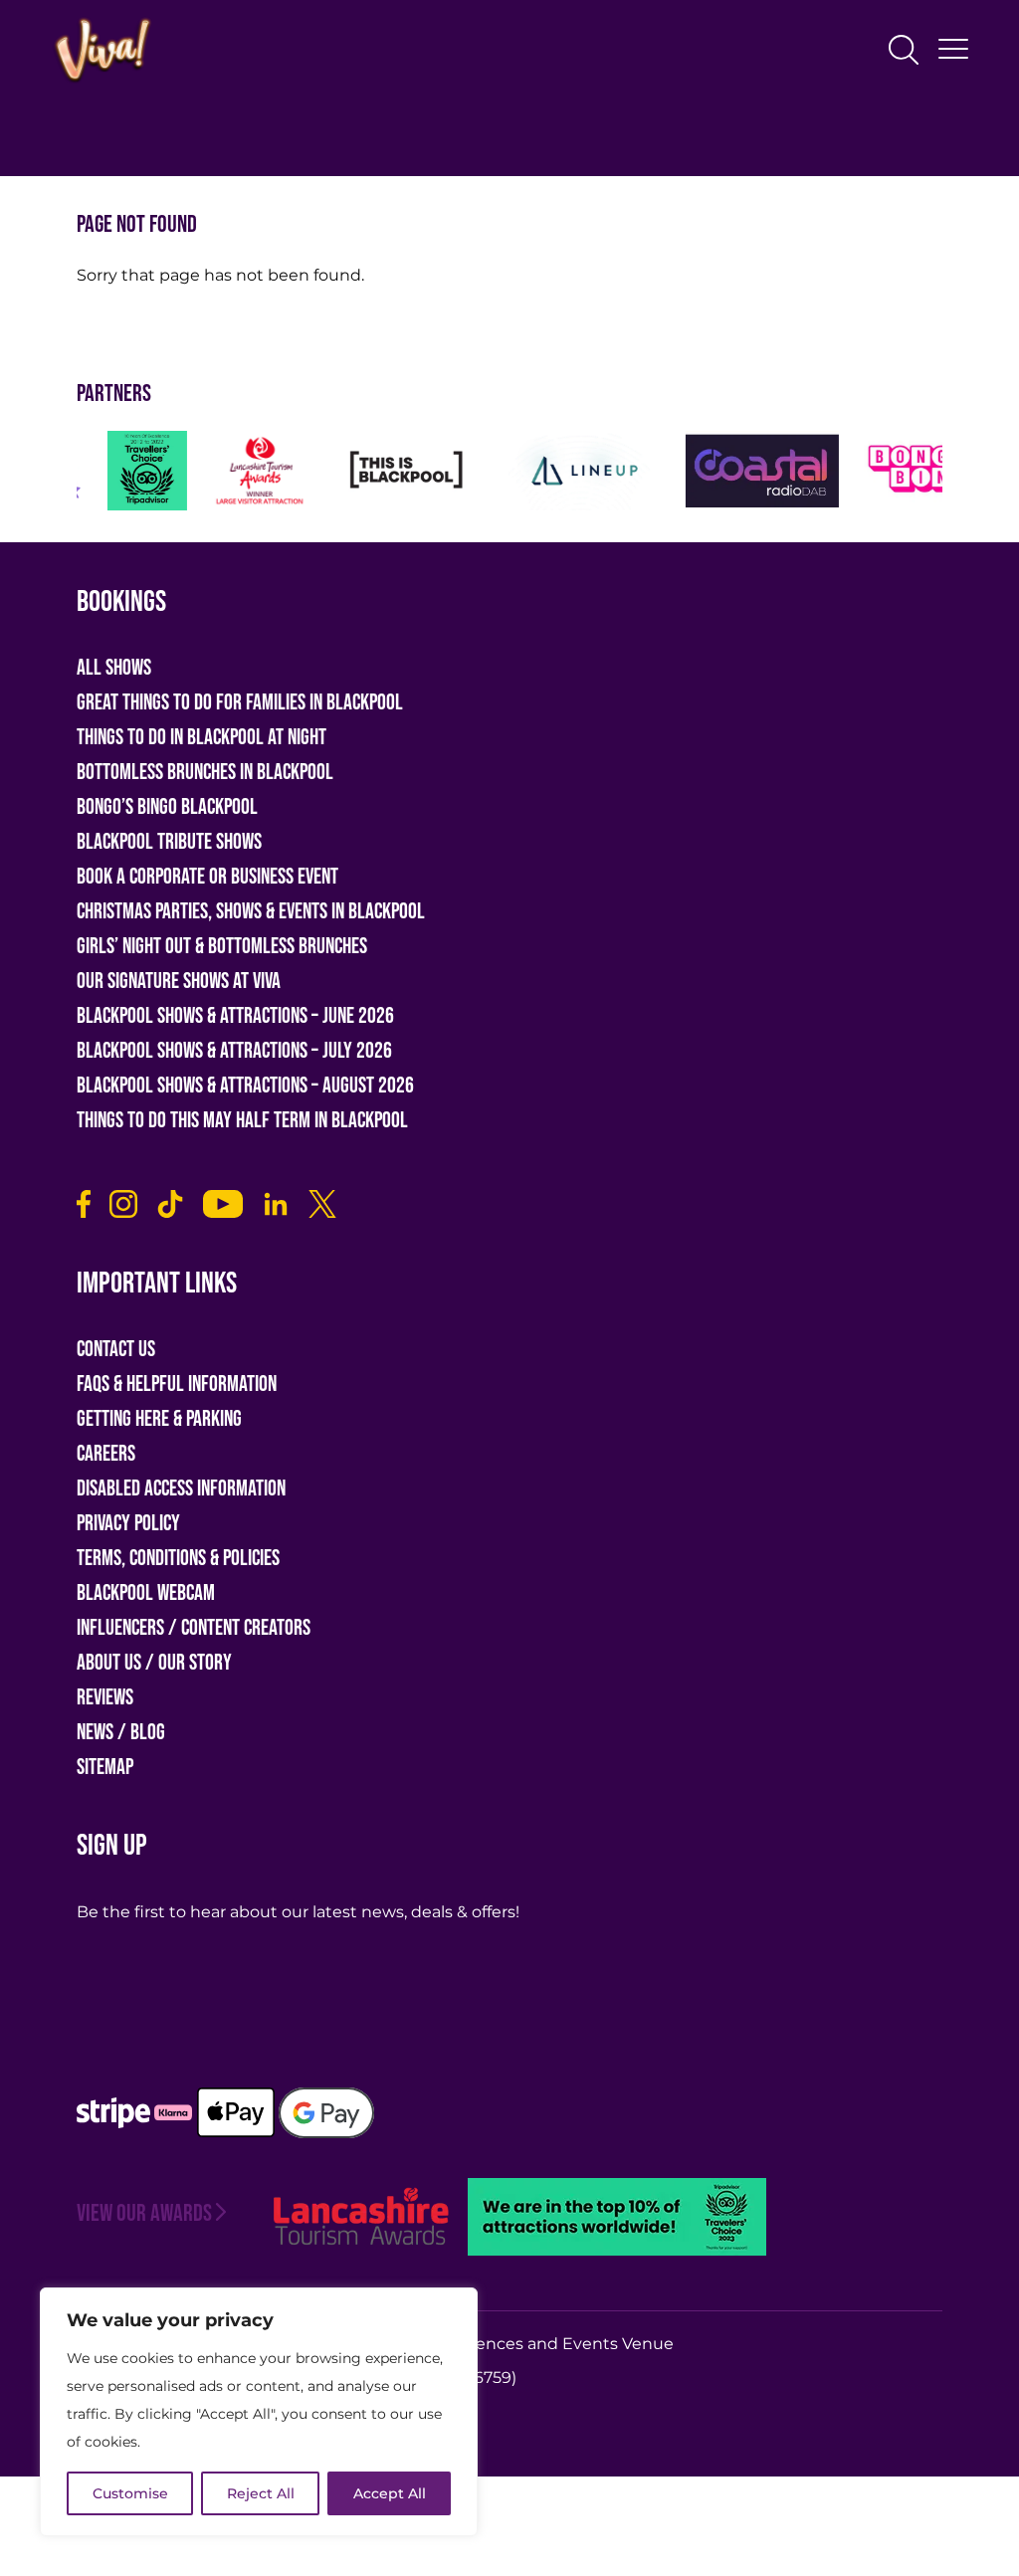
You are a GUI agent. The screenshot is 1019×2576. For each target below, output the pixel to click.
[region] (259, 2412)
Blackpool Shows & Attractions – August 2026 (245, 1086)
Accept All (390, 2493)
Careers (106, 1454)
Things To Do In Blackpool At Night (202, 738)
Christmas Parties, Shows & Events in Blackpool (251, 912)
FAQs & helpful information (177, 1385)
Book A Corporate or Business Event (207, 877)
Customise (130, 2493)
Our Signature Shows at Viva (179, 982)
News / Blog (121, 1733)
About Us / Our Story (154, 1663)
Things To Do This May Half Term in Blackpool (242, 1121)
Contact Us (116, 1350)
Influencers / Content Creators (194, 1628)
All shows (114, 668)
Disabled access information (181, 1489)
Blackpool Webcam (146, 1593)
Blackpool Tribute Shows (169, 842)
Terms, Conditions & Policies (178, 1559)
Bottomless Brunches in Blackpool (205, 773)
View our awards (144, 2213)
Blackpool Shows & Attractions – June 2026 (235, 1016)
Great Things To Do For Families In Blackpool (240, 703)
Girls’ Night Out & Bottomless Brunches (222, 947)
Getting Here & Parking (159, 1419)
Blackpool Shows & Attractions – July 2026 (234, 1051)
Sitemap (105, 1768)
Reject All (261, 2493)
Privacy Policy (128, 1524)
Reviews (105, 1698)
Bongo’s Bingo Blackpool (167, 807)
